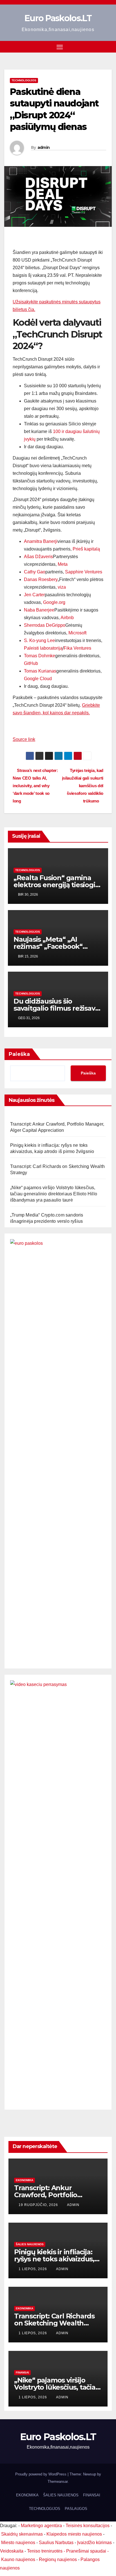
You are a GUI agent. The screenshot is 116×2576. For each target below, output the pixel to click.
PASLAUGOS (76, 2509)
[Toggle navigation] (60, 47)
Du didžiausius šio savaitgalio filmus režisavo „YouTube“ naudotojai (56, 1008)
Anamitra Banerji (41, 541)
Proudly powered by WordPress (41, 2474)
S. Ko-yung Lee (39, 640)
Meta (63, 564)
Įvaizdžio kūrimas (94, 2543)
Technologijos (24, 80)
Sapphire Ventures (84, 572)
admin (44, 147)
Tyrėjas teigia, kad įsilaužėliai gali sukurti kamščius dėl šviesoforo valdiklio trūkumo (83, 786)
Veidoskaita (12, 2551)
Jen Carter (34, 595)
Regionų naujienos (58, 2559)
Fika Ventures (77, 648)
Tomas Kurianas (40, 671)
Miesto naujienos (18, 2543)
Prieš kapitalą (86, 549)
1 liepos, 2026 (33, 2269)
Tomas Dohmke (40, 656)
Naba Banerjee (39, 610)
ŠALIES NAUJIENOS (30, 2244)
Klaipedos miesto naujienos (74, 2534)
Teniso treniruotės (45, 2551)
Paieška (19, 1054)
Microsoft (77, 633)
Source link (24, 739)
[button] (108, 46)
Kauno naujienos (18, 2559)
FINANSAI (22, 2372)
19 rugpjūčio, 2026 (39, 2205)
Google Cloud (38, 679)
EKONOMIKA (24, 2180)
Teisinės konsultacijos (88, 2526)
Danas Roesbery (41, 579)
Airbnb (67, 618)
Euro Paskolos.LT (58, 18)
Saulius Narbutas (56, 2543)
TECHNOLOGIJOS (45, 2509)
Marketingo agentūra (41, 2526)
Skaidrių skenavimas (22, 2534)
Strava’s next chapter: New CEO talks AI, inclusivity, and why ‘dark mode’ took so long (35, 786)
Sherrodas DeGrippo (45, 625)
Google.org (54, 602)
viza (62, 587)
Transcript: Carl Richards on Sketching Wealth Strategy (54, 2323)
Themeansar (58, 2482)
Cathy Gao (35, 572)
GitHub (31, 663)
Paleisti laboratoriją (43, 648)
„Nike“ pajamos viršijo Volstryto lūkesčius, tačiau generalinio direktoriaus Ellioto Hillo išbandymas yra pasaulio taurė (54, 1194)
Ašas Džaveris (38, 557)
